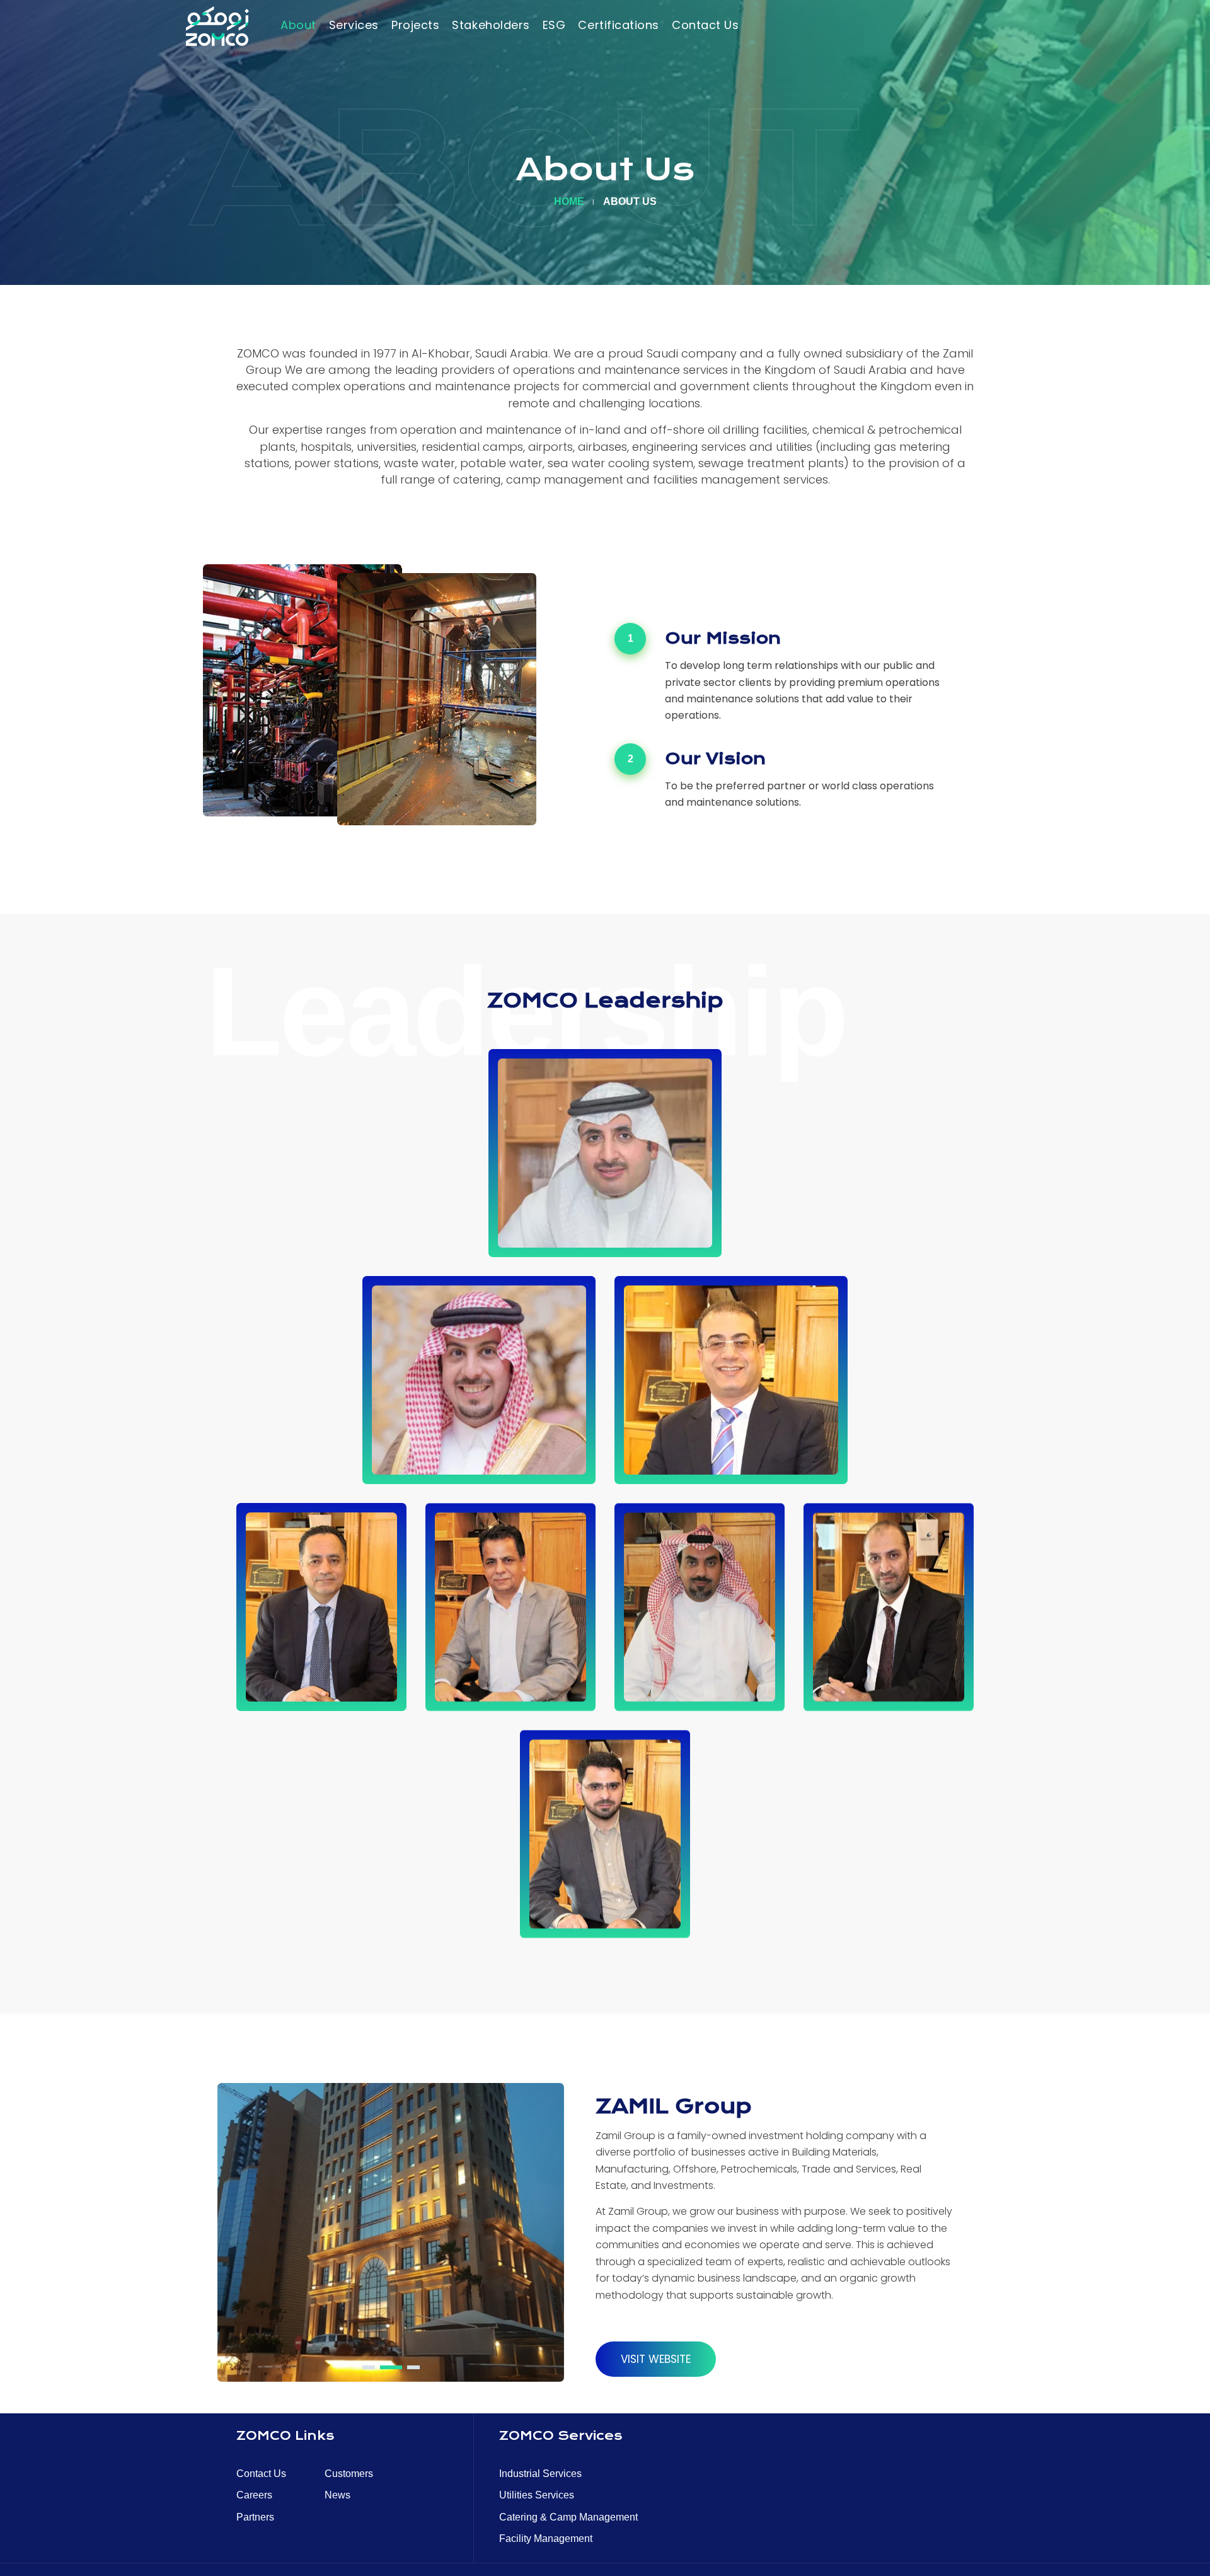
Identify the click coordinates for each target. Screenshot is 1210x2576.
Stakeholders (491, 25)
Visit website (656, 2359)
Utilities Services (537, 2495)
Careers (254, 2495)
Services (354, 25)
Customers (349, 2474)
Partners (255, 2517)
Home (569, 201)
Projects (415, 25)
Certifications (619, 25)
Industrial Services (540, 2474)
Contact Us (705, 25)
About (298, 25)
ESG (554, 25)
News (337, 2495)
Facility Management (546, 2538)
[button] (369, 2367)
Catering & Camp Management (568, 2517)
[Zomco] (217, 26)
